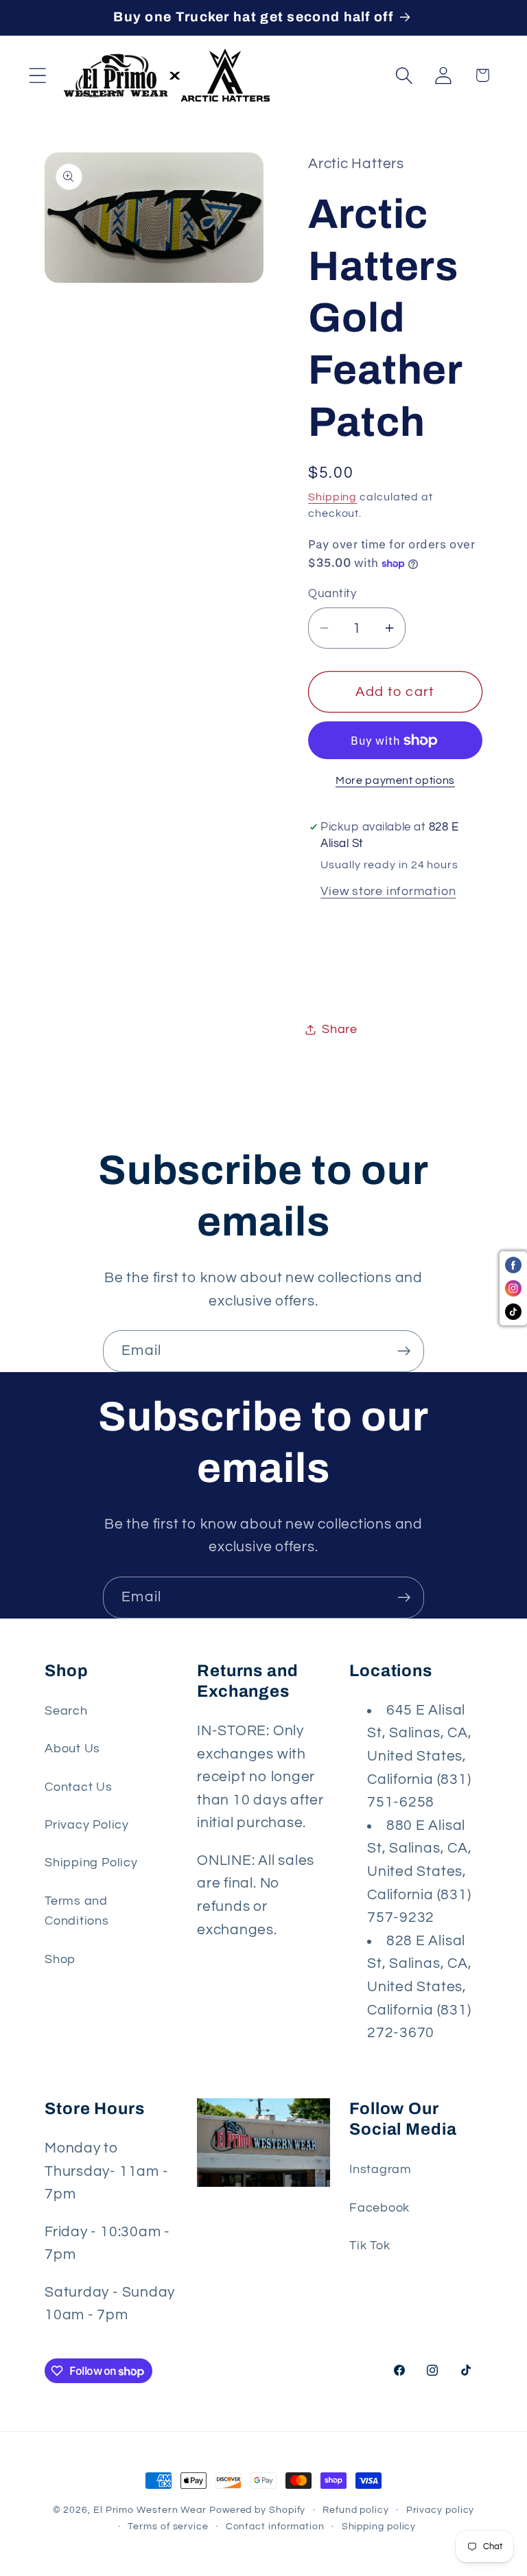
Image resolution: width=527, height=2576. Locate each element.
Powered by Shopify (257, 2510)
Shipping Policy (91, 1863)
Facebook (379, 2208)
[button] (37, 75)
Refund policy (356, 2510)
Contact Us (79, 1787)
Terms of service (168, 2526)
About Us (72, 1749)
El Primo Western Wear (150, 2510)
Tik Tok (370, 2246)
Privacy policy (441, 2510)
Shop (60, 1959)
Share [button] (340, 1029)
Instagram (380, 2169)
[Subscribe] (404, 1351)
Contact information (275, 2526)
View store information (388, 891)
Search (66, 1711)
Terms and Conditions (77, 1911)
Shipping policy (379, 2526)
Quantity (332, 594)
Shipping (332, 497)
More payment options (395, 780)
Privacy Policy (87, 1825)
